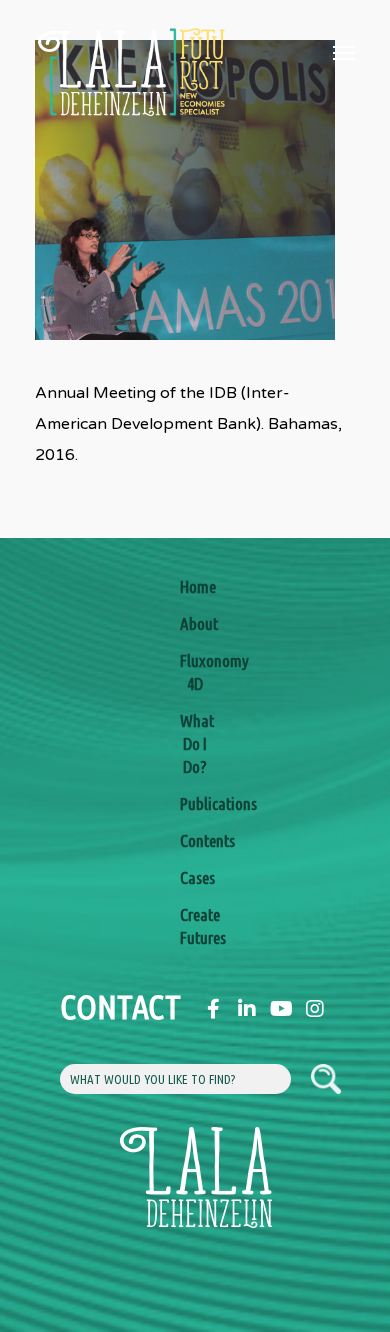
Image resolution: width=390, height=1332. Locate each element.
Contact (75, 1006)
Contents (195, 840)
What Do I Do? (195, 743)
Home (195, 586)
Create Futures (195, 926)
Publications (195, 803)
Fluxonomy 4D (195, 672)
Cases (195, 877)
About (195, 623)
